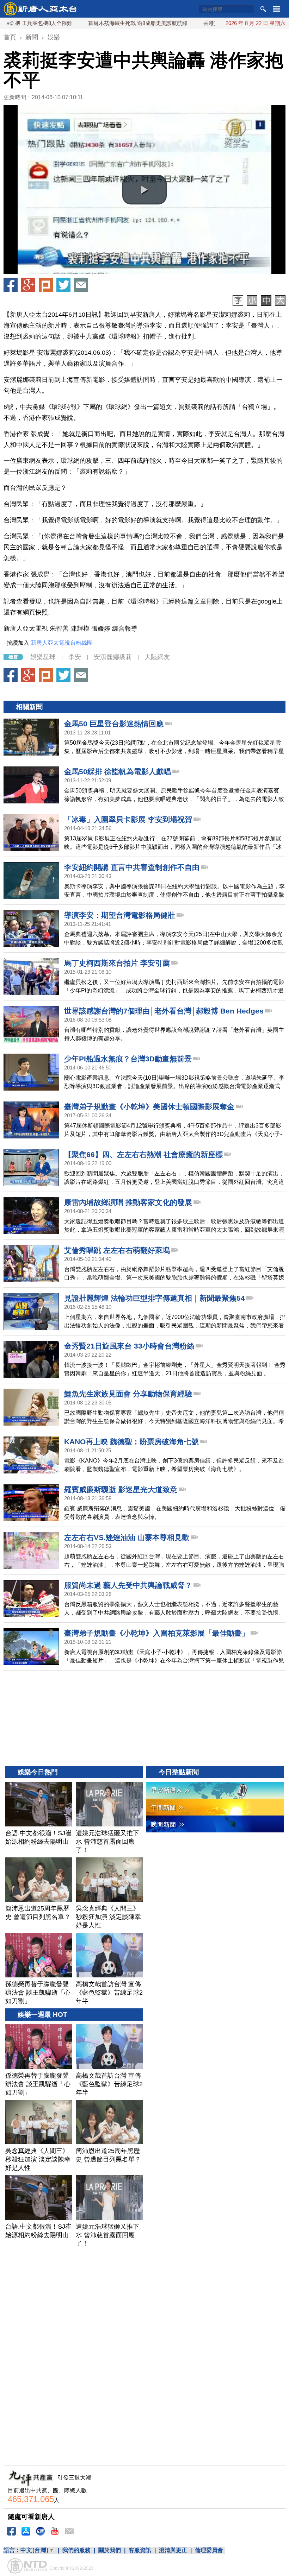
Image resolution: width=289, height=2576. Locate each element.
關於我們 (110, 2550)
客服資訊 (140, 2550)
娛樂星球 (43, 657)
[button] (144, 190)
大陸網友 (157, 657)
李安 (75, 657)
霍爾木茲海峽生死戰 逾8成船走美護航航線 (90, 23)
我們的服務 (76, 2550)
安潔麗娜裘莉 (113, 657)
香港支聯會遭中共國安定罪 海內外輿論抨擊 (206, 23)
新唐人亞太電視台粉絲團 (62, 643)
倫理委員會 (209, 2550)
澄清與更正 (173, 2550)
